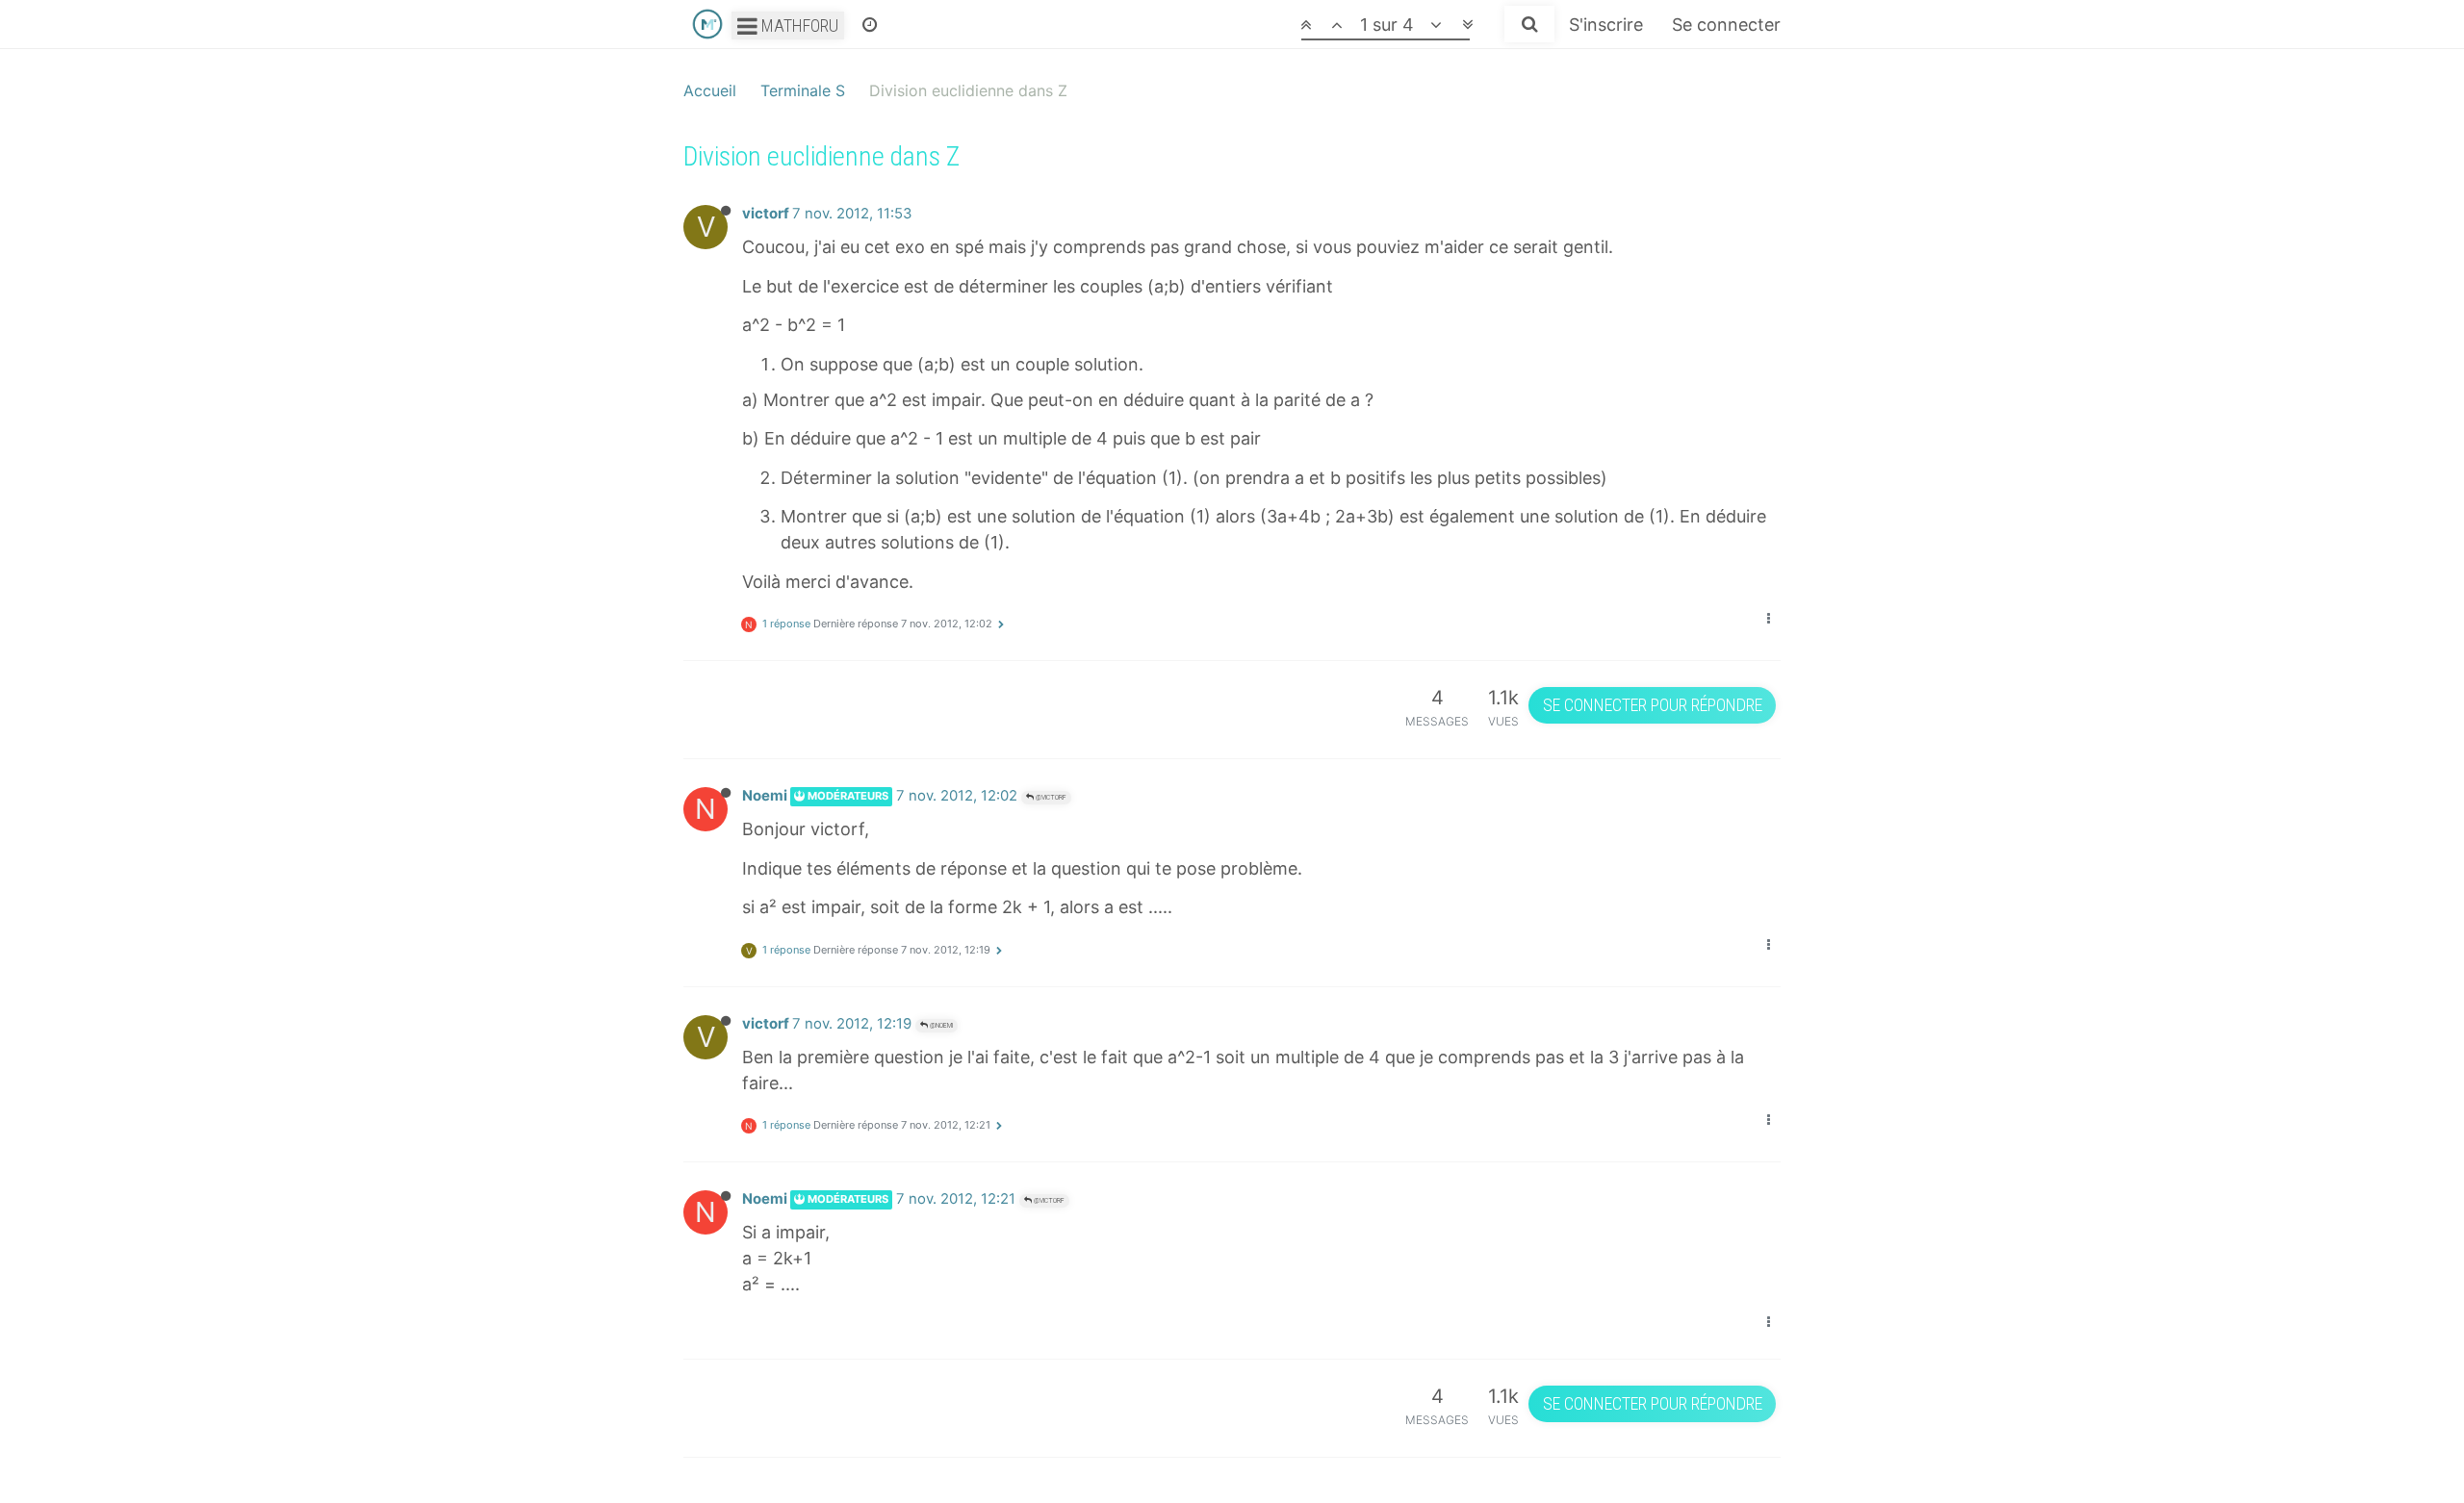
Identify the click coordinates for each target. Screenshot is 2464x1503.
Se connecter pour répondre (1653, 705)
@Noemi (940, 1025)
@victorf (1050, 797)
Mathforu (798, 25)
